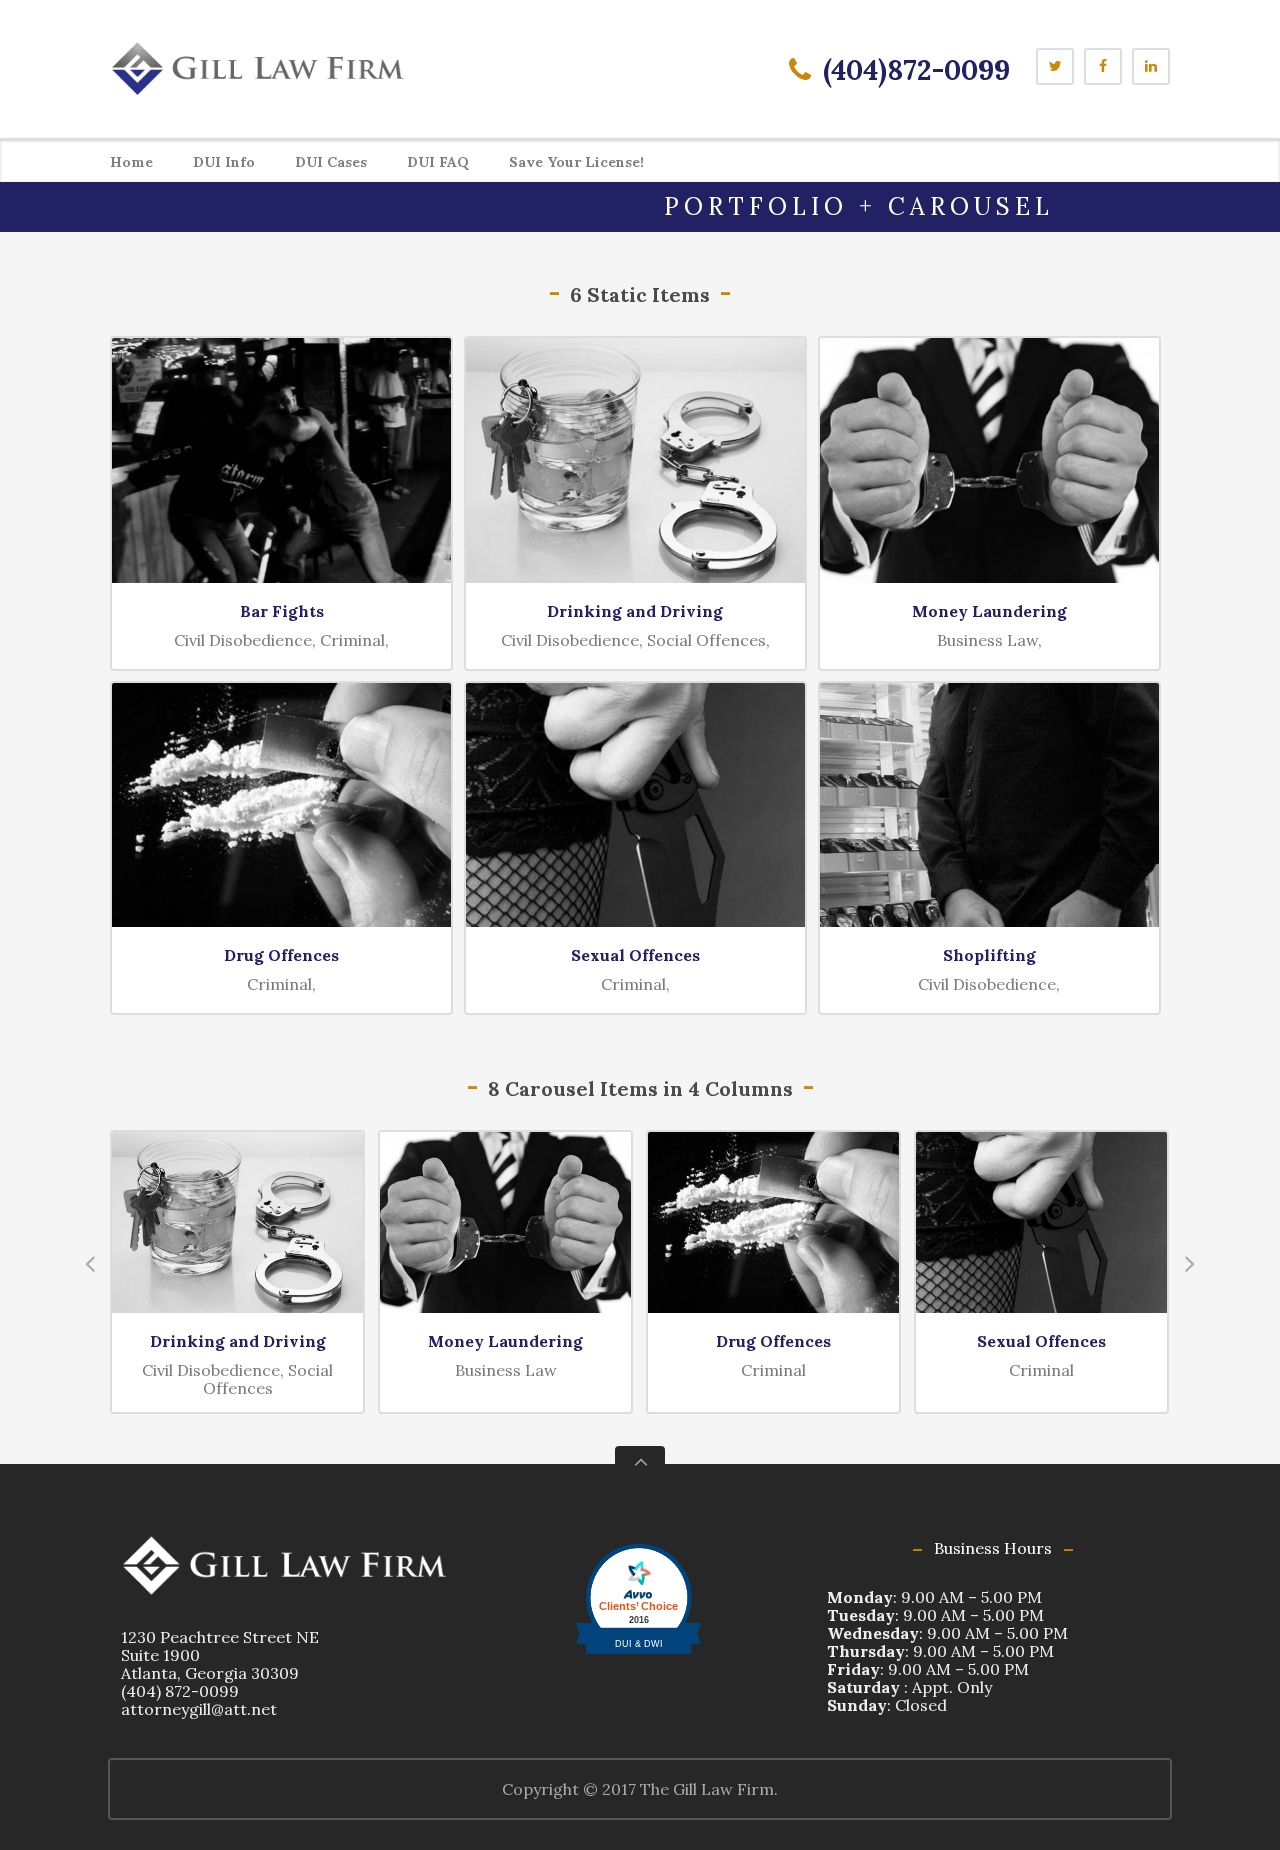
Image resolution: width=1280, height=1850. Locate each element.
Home (131, 162)
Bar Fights (282, 611)
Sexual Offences (635, 955)
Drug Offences (281, 955)
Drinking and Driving (635, 611)
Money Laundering (989, 611)
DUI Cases (331, 162)
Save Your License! (576, 162)
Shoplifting (989, 955)
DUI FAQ (438, 162)
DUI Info (224, 162)
